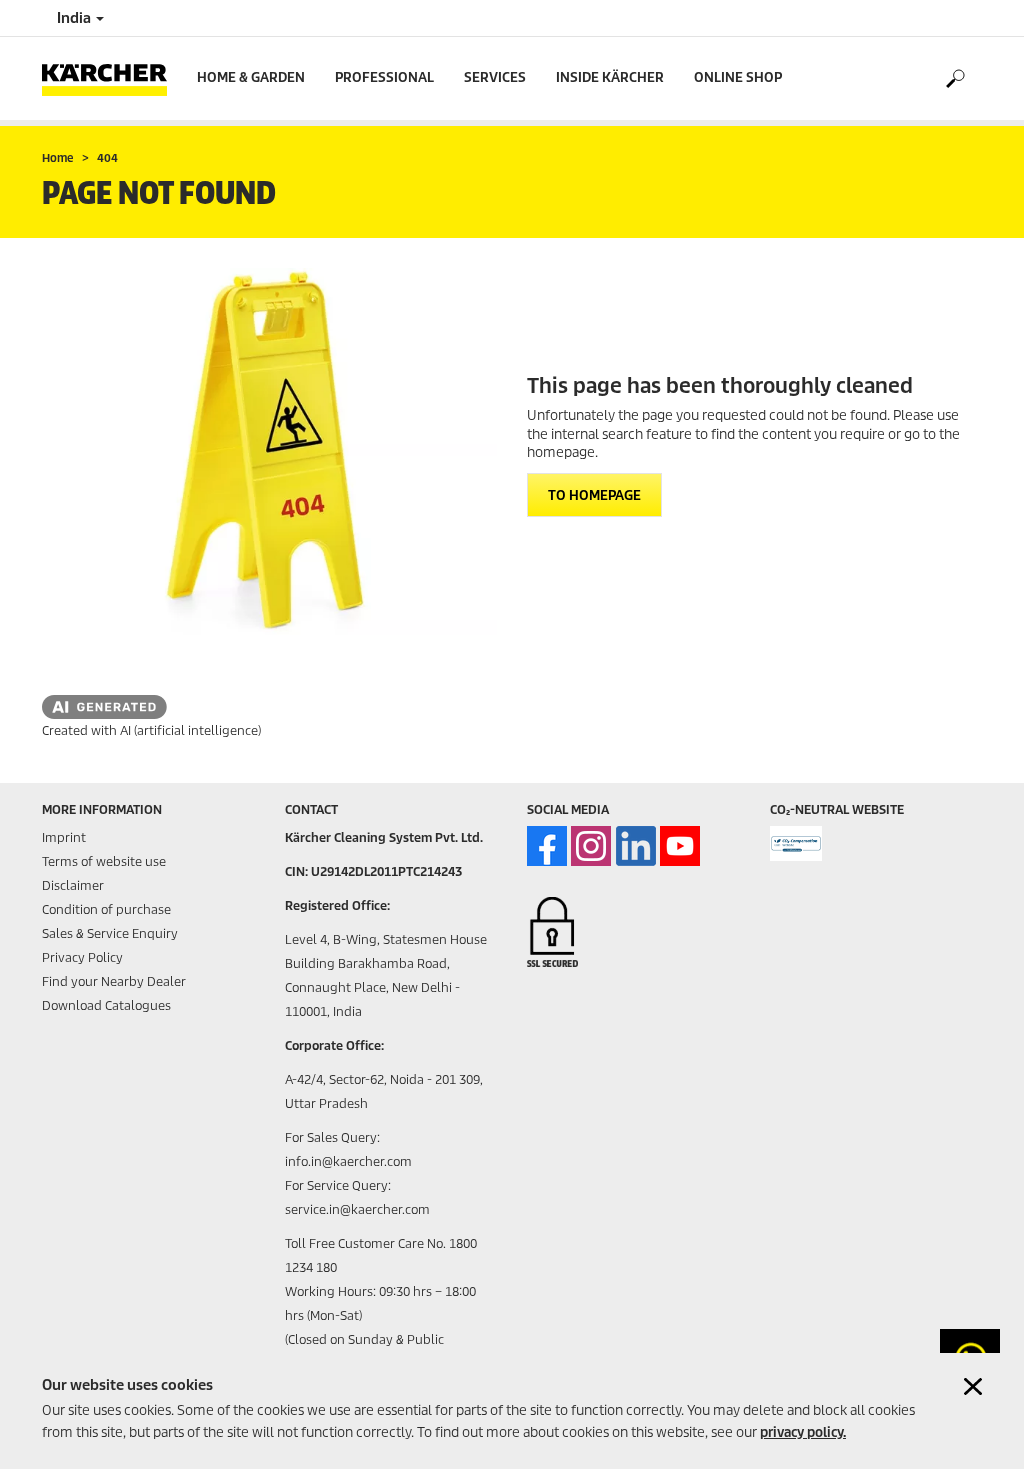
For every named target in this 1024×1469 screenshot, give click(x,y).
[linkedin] (636, 846)
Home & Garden (251, 77)
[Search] (954, 79)
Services (495, 77)
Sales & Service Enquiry (110, 933)
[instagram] (591, 846)
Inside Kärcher (610, 77)
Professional (384, 77)
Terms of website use (104, 861)
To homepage (594, 495)
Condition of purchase (106, 909)
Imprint (64, 837)
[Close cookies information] (973, 1386)
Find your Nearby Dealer (114, 981)
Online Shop (738, 77)
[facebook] (547, 846)
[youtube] (680, 846)
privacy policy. (803, 1432)
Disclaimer (73, 885)
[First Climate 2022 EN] (796, 843)
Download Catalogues (106, 1005)
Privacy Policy (82, 957)
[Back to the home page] (112, 78)
